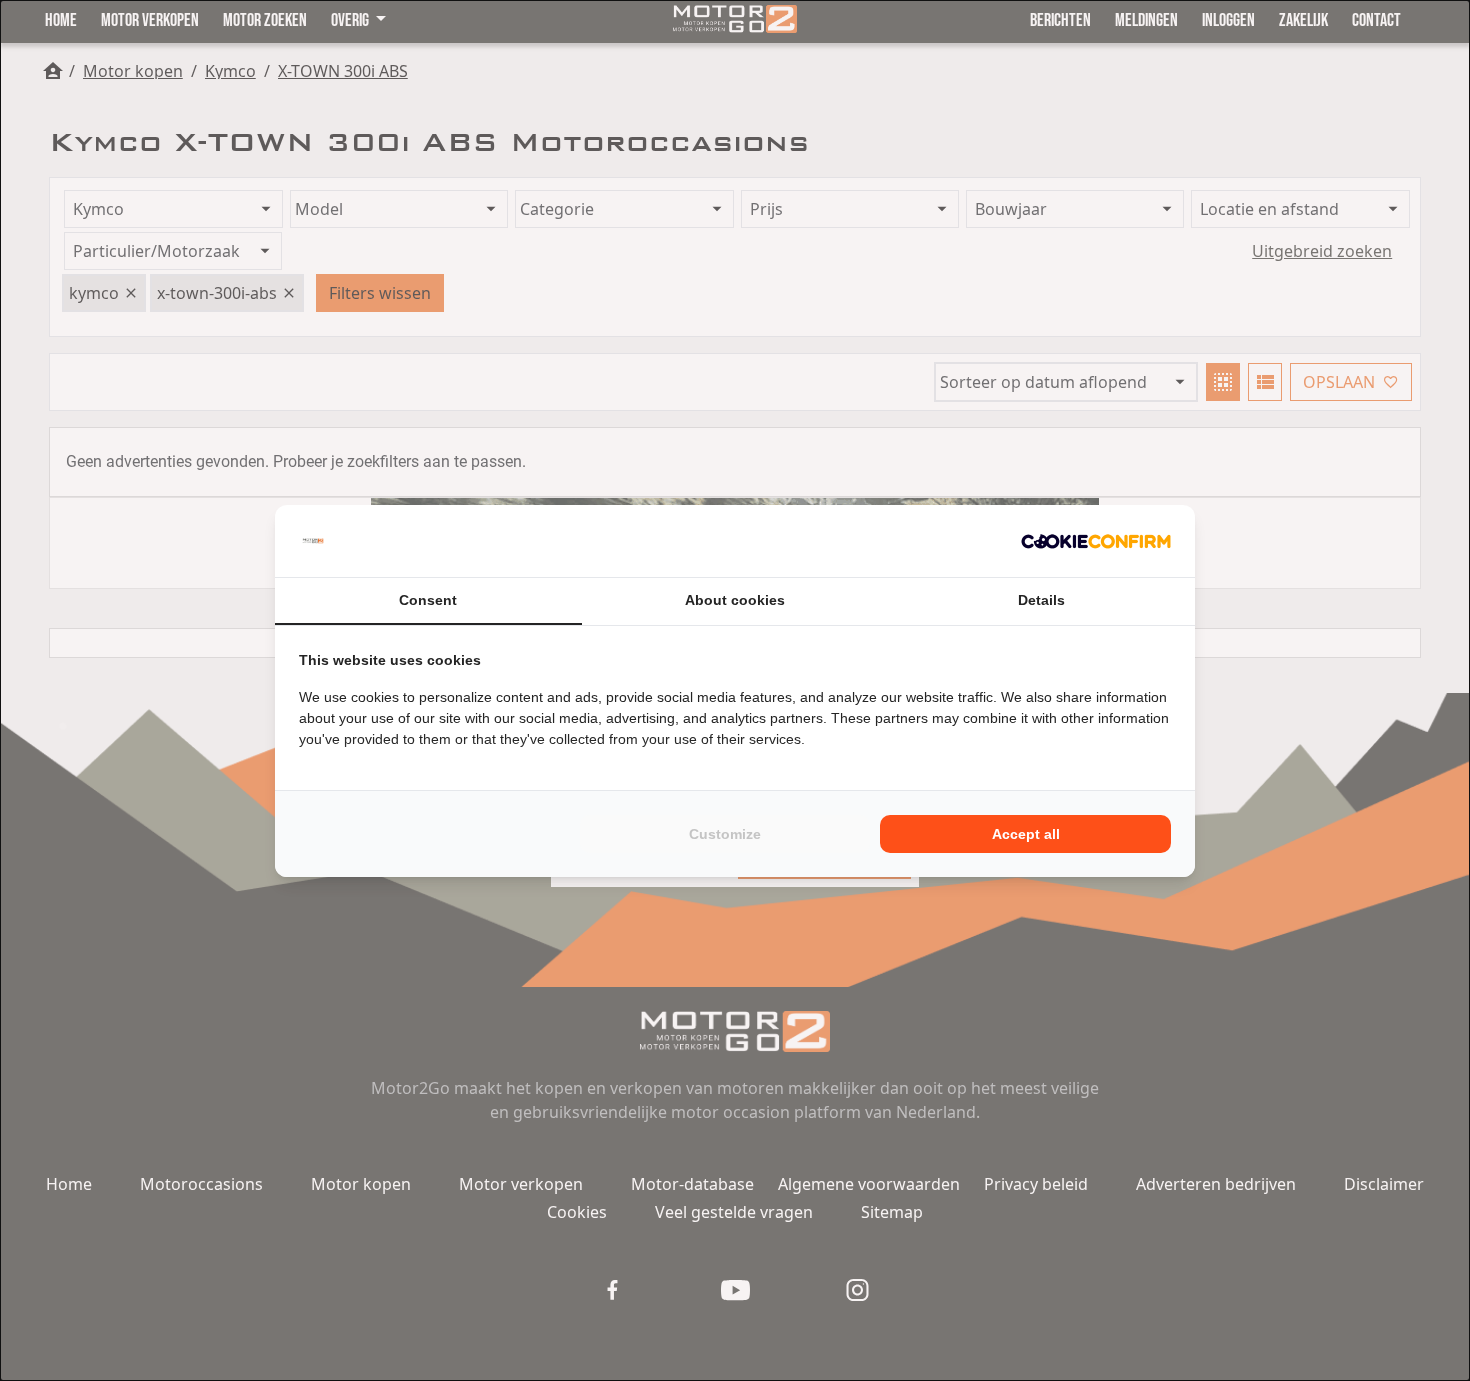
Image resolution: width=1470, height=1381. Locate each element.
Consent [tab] (428, 600)
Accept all (1026, 834)
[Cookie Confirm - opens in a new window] (1096, 541)
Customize (725, 834)
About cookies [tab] (735, 600)
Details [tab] (1041, 600)
